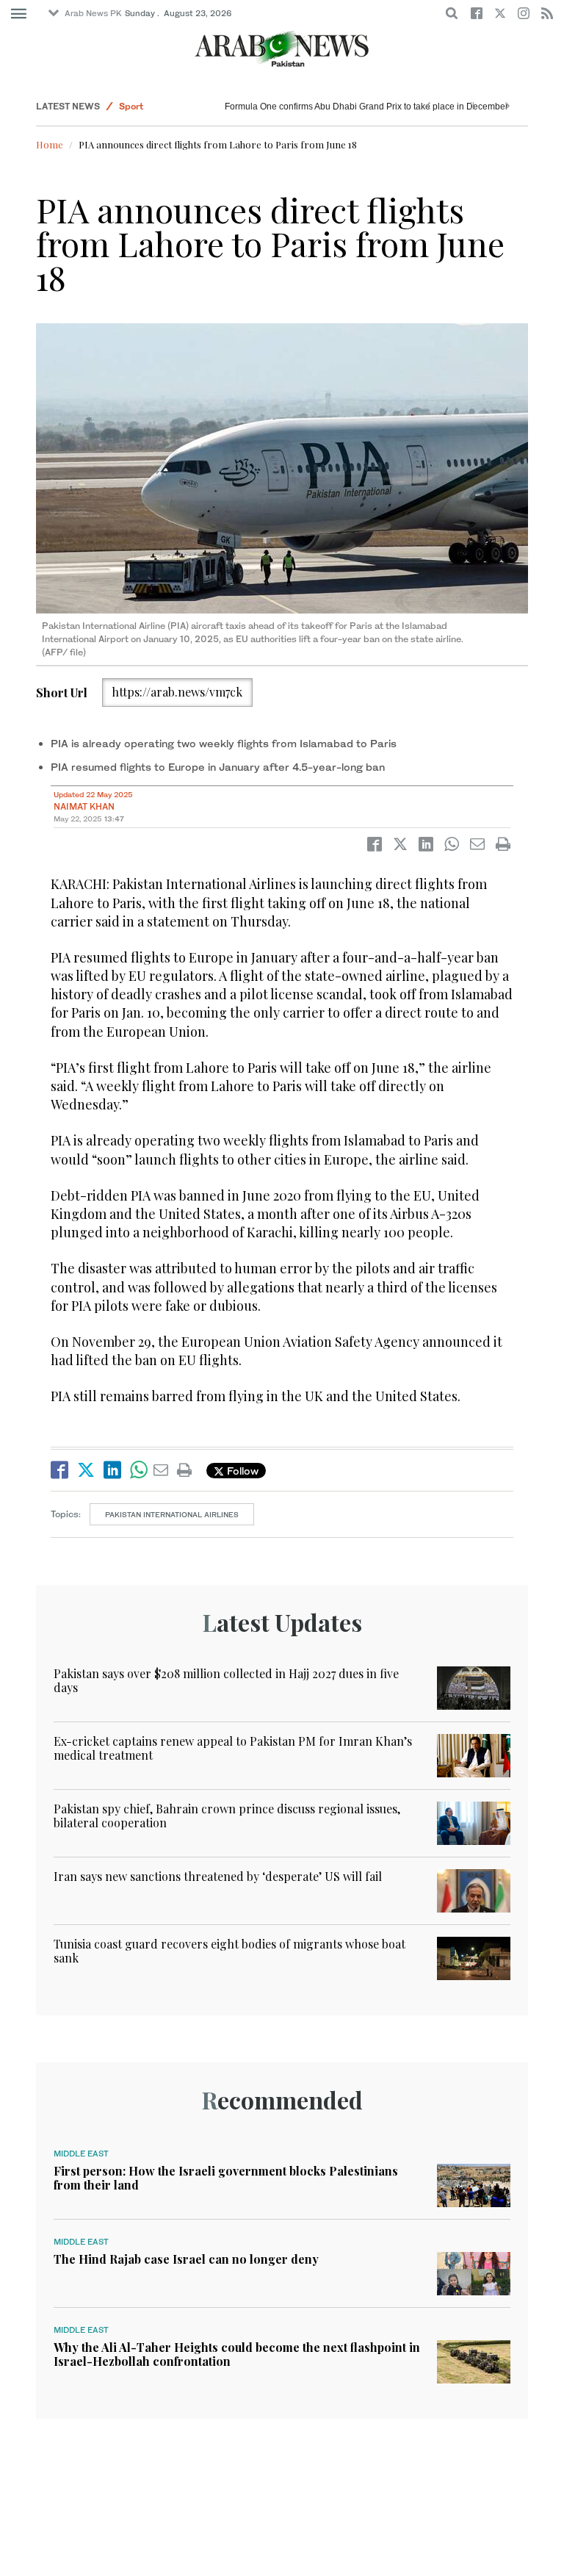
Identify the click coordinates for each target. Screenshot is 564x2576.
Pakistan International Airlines (172, 1514)
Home (50, 144)
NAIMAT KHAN (84, 806)
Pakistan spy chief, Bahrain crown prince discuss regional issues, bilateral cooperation (227, 1816)
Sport (131, 106)
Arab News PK (93, 13)
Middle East (81, 2154)
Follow (241, 1471)
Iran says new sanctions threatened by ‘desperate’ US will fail (218, 1876)
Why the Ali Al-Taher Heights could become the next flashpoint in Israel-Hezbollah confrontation (237, 2354)
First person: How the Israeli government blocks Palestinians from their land (226, 2178)
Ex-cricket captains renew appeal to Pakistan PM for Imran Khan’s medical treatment (233, 1748)
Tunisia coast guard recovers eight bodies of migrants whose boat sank (229, 1951)
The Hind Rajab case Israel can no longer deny (186, 2259)
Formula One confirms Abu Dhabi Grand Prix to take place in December (366, 107)
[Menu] (19, 14)
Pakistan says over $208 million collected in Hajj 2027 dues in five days (226, 1680)
